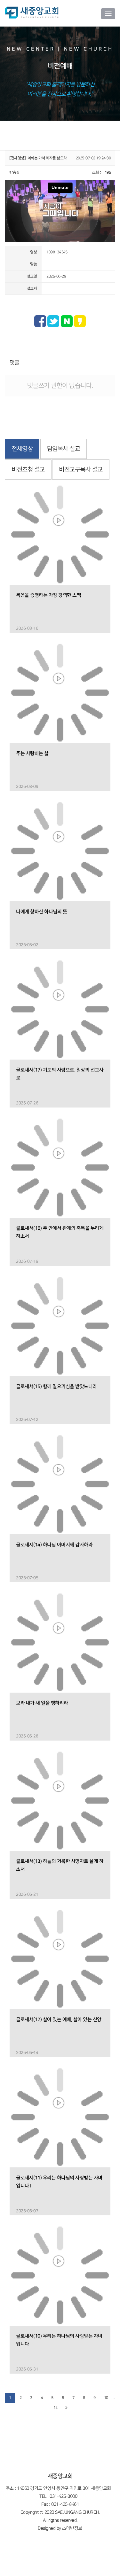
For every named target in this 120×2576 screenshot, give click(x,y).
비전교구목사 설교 (81, 470)
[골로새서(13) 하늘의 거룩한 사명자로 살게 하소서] (60, 1801)
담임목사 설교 (64, 449)
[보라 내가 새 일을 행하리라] (60, 1642)
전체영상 (22, 449)
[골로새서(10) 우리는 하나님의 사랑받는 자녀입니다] (60, 2275)
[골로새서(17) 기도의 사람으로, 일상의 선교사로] (60, 1009)
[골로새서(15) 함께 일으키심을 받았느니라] (60, 1326)
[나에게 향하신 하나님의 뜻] (60, 851)
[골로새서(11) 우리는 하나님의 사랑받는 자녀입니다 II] (60, 2117)
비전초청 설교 (28, 470)
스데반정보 (72, 2528)
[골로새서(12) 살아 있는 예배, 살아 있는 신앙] (60, 1959)
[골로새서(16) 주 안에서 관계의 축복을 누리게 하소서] (60, 1167)
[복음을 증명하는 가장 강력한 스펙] (60, 534)
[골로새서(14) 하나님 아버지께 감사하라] (60, 1484)
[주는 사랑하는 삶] (60, 693)
